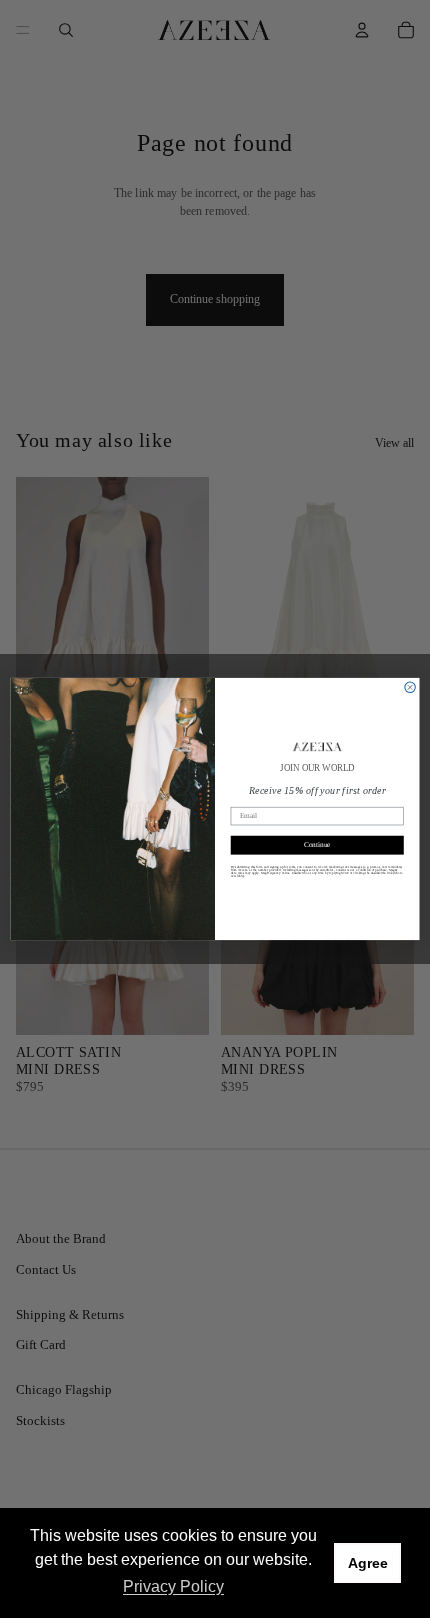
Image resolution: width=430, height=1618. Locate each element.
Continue (317, 845)
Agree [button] (368, 1563)
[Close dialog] (410, 687)
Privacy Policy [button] (173, 1586)
